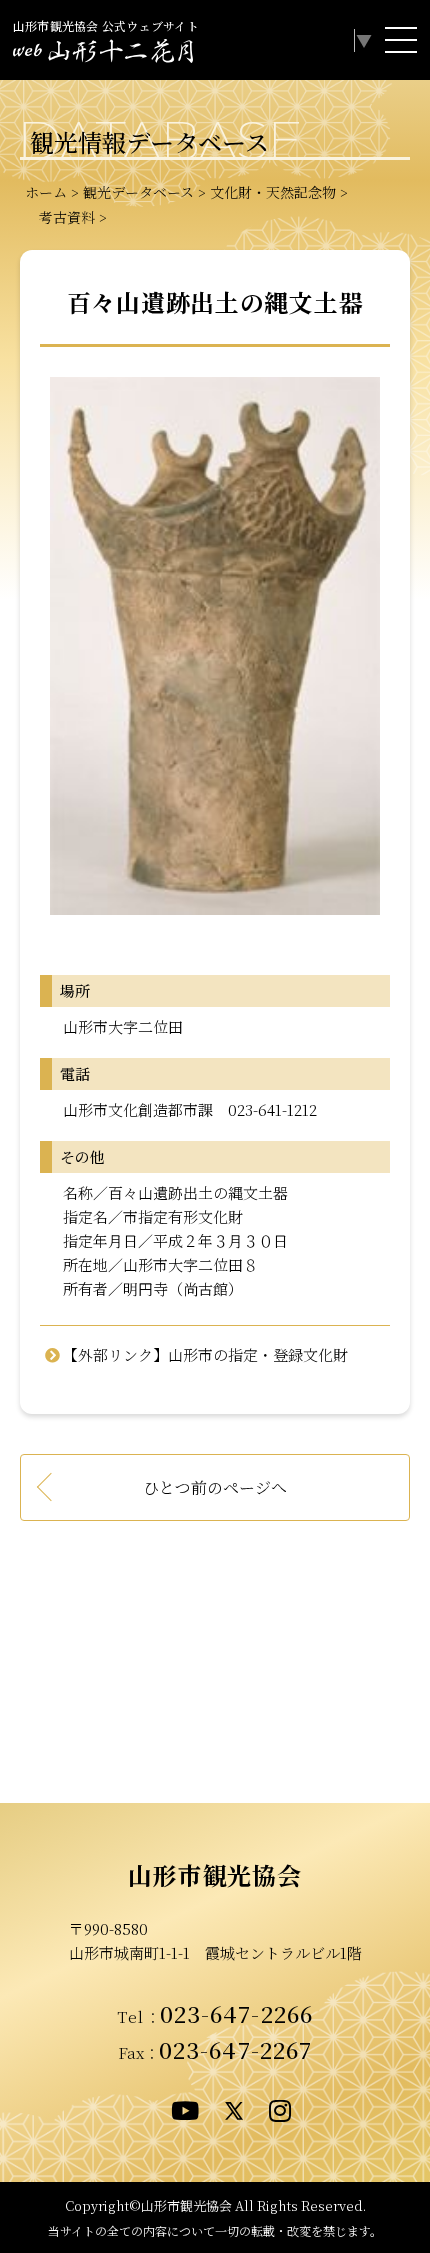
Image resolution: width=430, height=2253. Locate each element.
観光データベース (138, 192)
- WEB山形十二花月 (103, 54)
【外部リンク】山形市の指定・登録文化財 (205, 1354)
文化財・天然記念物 (273, 192)
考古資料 (60, 217)
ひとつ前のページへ (215, 1487)
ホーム (46, 192)
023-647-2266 (237, 2013)
